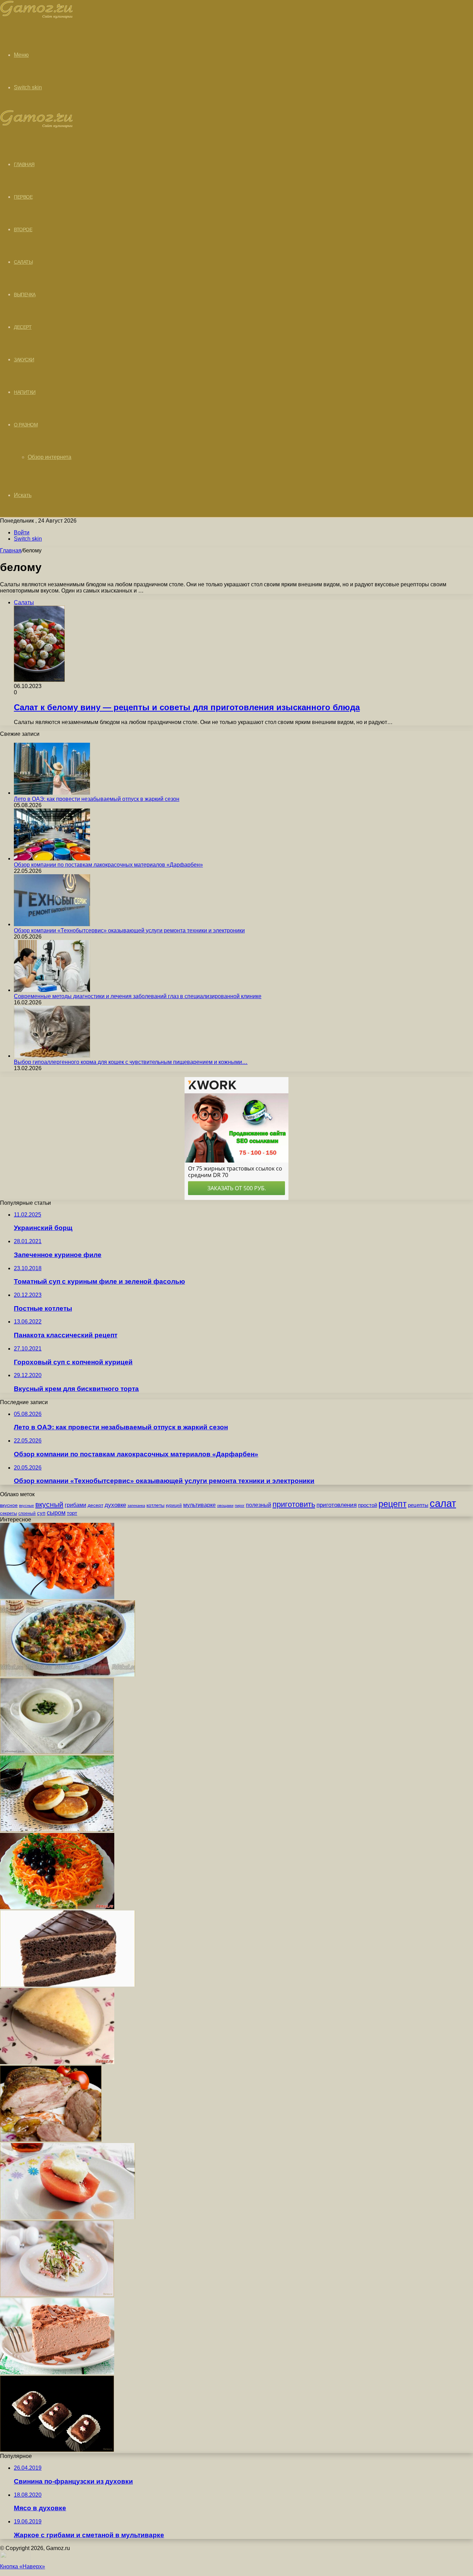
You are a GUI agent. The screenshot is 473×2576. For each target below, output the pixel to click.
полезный (258, 1505)
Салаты (23, 262)
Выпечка (25, 295)
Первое (23, 197)
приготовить (294, 1504)
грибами (75, 1505)
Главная (11, 550)
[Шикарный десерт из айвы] (68, 2217)
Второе (23, 229)
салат (443, 1503)
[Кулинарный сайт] (37, 17)
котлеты (155, 1505)
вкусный (49, 1504)
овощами (225, 1506)
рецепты (418, 1505)
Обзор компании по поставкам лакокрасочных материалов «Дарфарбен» (108, 865)
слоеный (27, 1513)
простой (368, 1505)
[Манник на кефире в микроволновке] (57, 2062)
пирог (240, 1506)
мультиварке (199, 1505)
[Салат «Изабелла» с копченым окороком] (57, 1907)
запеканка (136, 1506)
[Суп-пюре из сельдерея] (57, 1752)
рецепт (392, 1504)
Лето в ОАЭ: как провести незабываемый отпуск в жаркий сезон (97, 799)
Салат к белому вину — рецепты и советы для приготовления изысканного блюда (187, 707)
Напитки (25, 392)
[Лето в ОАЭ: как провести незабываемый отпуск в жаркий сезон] (52, 793)
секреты (8, 1513)
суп (41, 1513)
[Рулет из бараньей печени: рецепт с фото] (68, 1675)
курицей (174, 1506)
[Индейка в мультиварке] (51, 2140)
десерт (95, 1505)
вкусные (26, 1506)
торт (72, 1513)
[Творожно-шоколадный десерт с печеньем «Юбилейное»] (57, 2372)
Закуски (24, 360)
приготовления (337, 1505)
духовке (115, 1505)
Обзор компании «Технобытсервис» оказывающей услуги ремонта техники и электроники (129, 930)
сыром (56, 1513)
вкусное (9, 1505)
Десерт (23, 327)
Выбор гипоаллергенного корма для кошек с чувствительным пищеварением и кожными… (131, 1062)
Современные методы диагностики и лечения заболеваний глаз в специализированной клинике (138, 996)
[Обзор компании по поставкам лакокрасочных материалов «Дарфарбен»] (52, 858)
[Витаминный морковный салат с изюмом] (57, 1597)
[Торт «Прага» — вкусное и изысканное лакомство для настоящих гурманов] (68, 1985)
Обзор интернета (50, 457)
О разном (26, 425)
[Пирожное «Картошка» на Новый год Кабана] (57, 2450)
